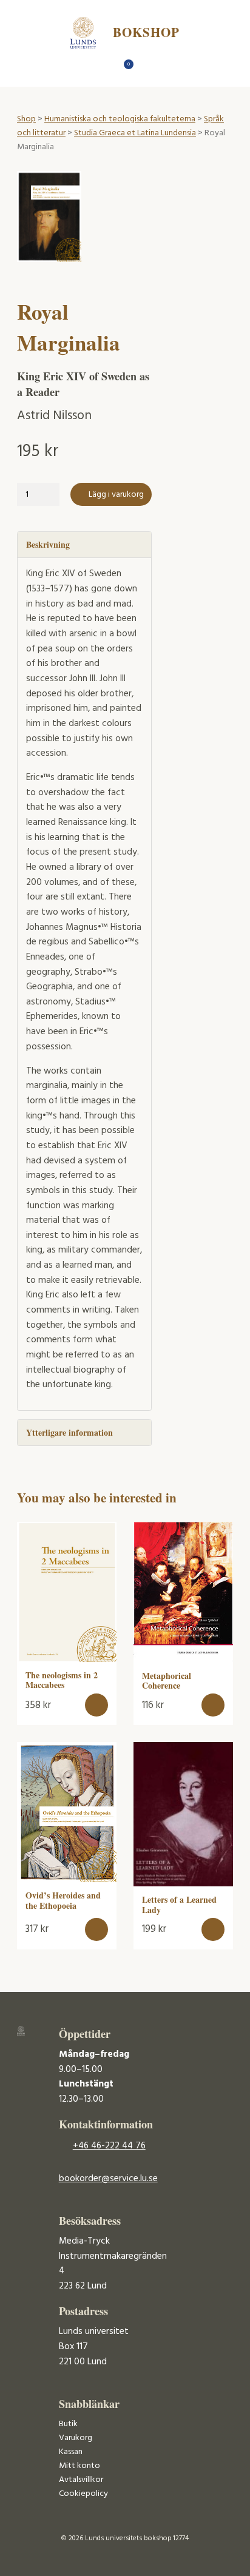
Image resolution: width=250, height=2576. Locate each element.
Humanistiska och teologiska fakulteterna (120, 119)
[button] (97, 1705)
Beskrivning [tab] (48, 544)
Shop (26, 119)
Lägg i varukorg (116, 495)
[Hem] (104, 68)
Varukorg (76, 2438)
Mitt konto (79, 2466)
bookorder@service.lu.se (108, 2179)
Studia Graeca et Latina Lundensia (135, 133)
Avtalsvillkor (81, 2480)
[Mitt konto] (147, 68)
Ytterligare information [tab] (69, 1432)
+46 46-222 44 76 (109, 2146)
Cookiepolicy (83, 2494)
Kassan (71, 2452)
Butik (68, 2424)
